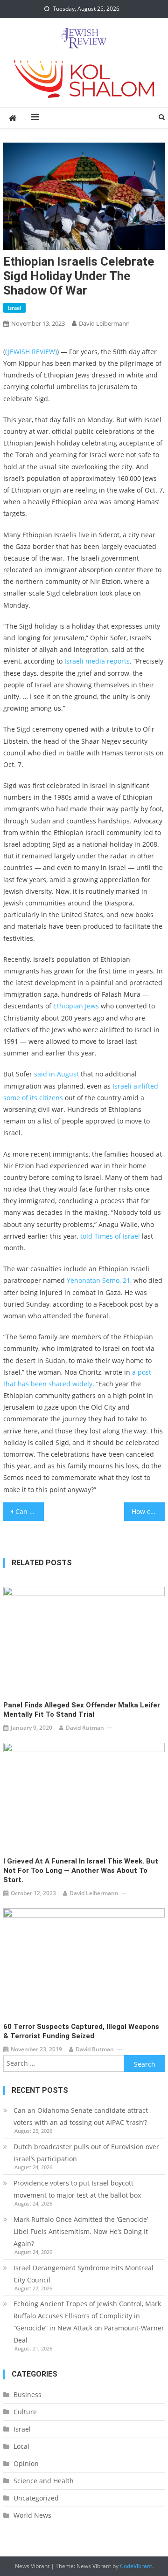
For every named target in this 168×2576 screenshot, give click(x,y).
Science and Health (44, 2481)
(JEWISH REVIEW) (31, 352)
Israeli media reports (97, 661)
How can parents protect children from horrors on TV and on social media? (148, 1511)
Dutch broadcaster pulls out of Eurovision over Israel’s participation (86, 2153)
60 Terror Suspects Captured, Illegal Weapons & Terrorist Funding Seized (81, 2031)
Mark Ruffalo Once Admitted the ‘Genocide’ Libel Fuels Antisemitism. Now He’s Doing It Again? (81, 2231)
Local (21, 2446)
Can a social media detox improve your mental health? (29, 1511)
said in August (56, 1074)
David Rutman (85, 1728)
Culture (25, 2412)
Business (28, 2394)
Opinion (26, 2463)
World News (32, 2515)
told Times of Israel (110, 1236)
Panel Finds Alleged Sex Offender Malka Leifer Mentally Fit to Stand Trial (82, 1710)
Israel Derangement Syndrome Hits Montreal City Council (84, 2274)
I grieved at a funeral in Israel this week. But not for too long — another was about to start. (81, 1870)
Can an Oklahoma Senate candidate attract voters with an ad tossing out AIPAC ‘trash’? (81, 2116)
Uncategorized (36, 2498)
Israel (14, 308)
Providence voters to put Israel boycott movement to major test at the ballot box (77, 2189)
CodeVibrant (136, 2566)
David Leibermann (104, 323)
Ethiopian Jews (76, 1006)
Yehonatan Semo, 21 (98, 1280)
